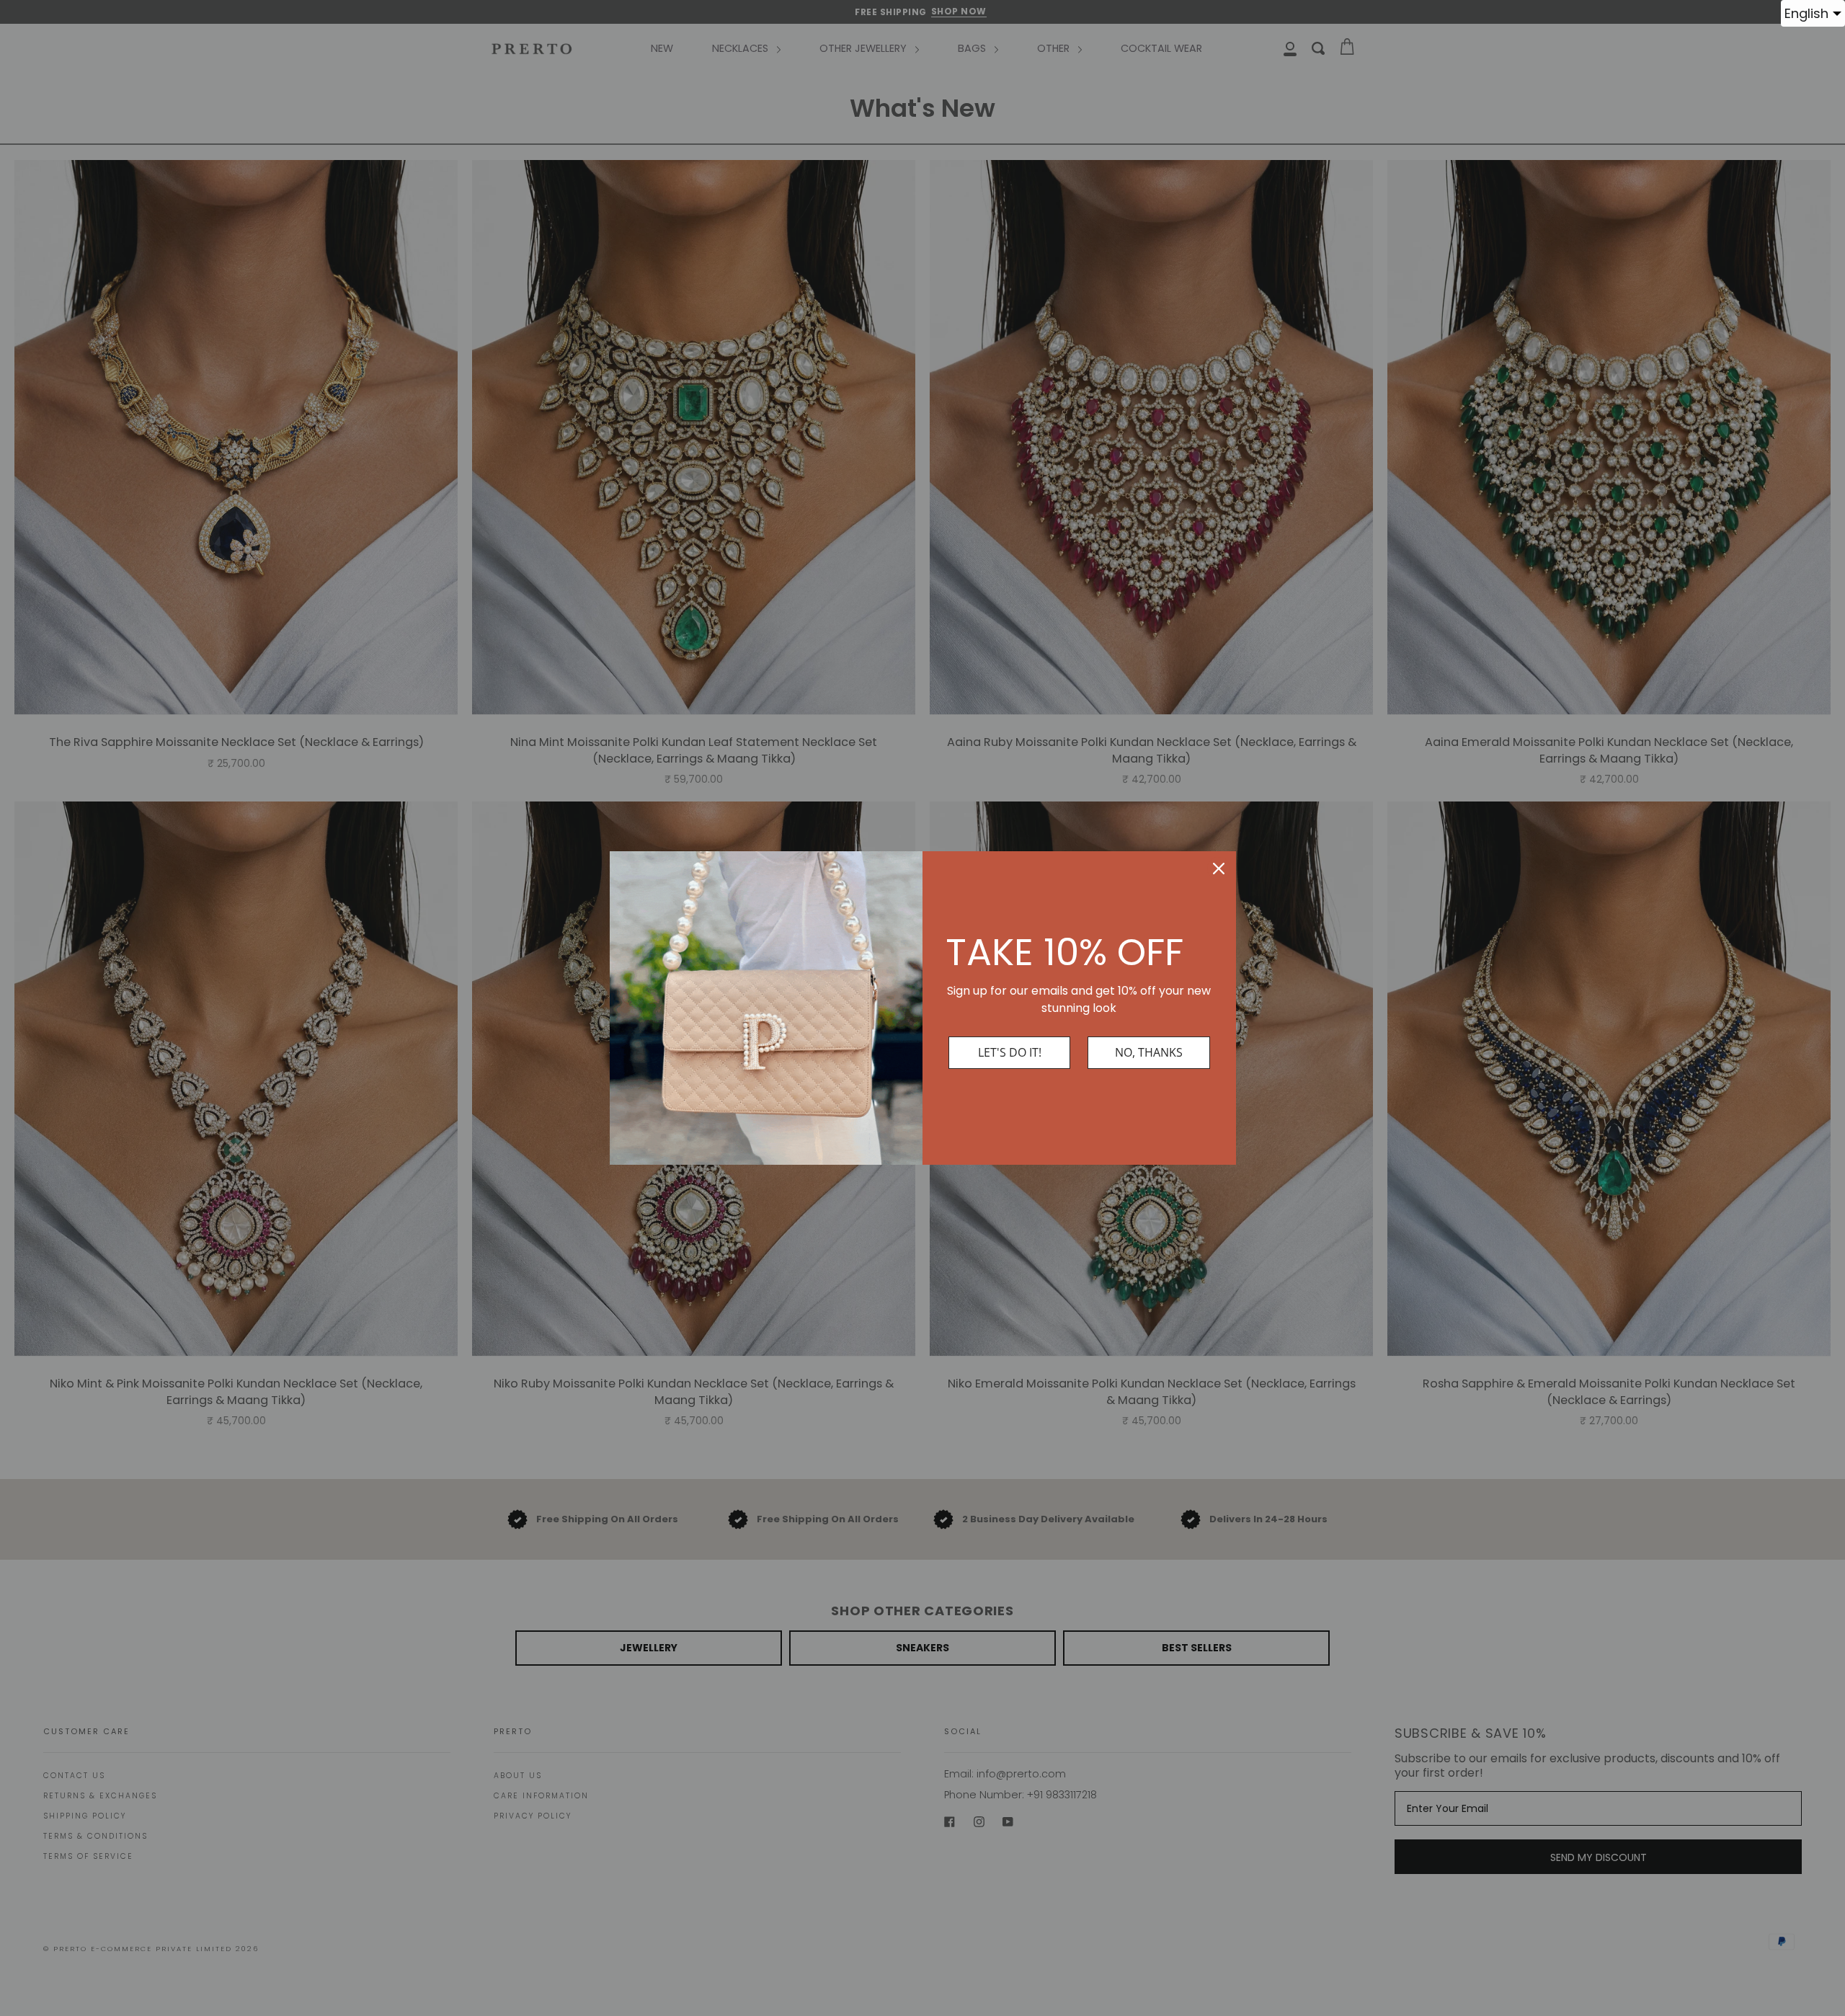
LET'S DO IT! (1010, 1052)
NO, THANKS (1149, 1052)
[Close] (1219, 869)
